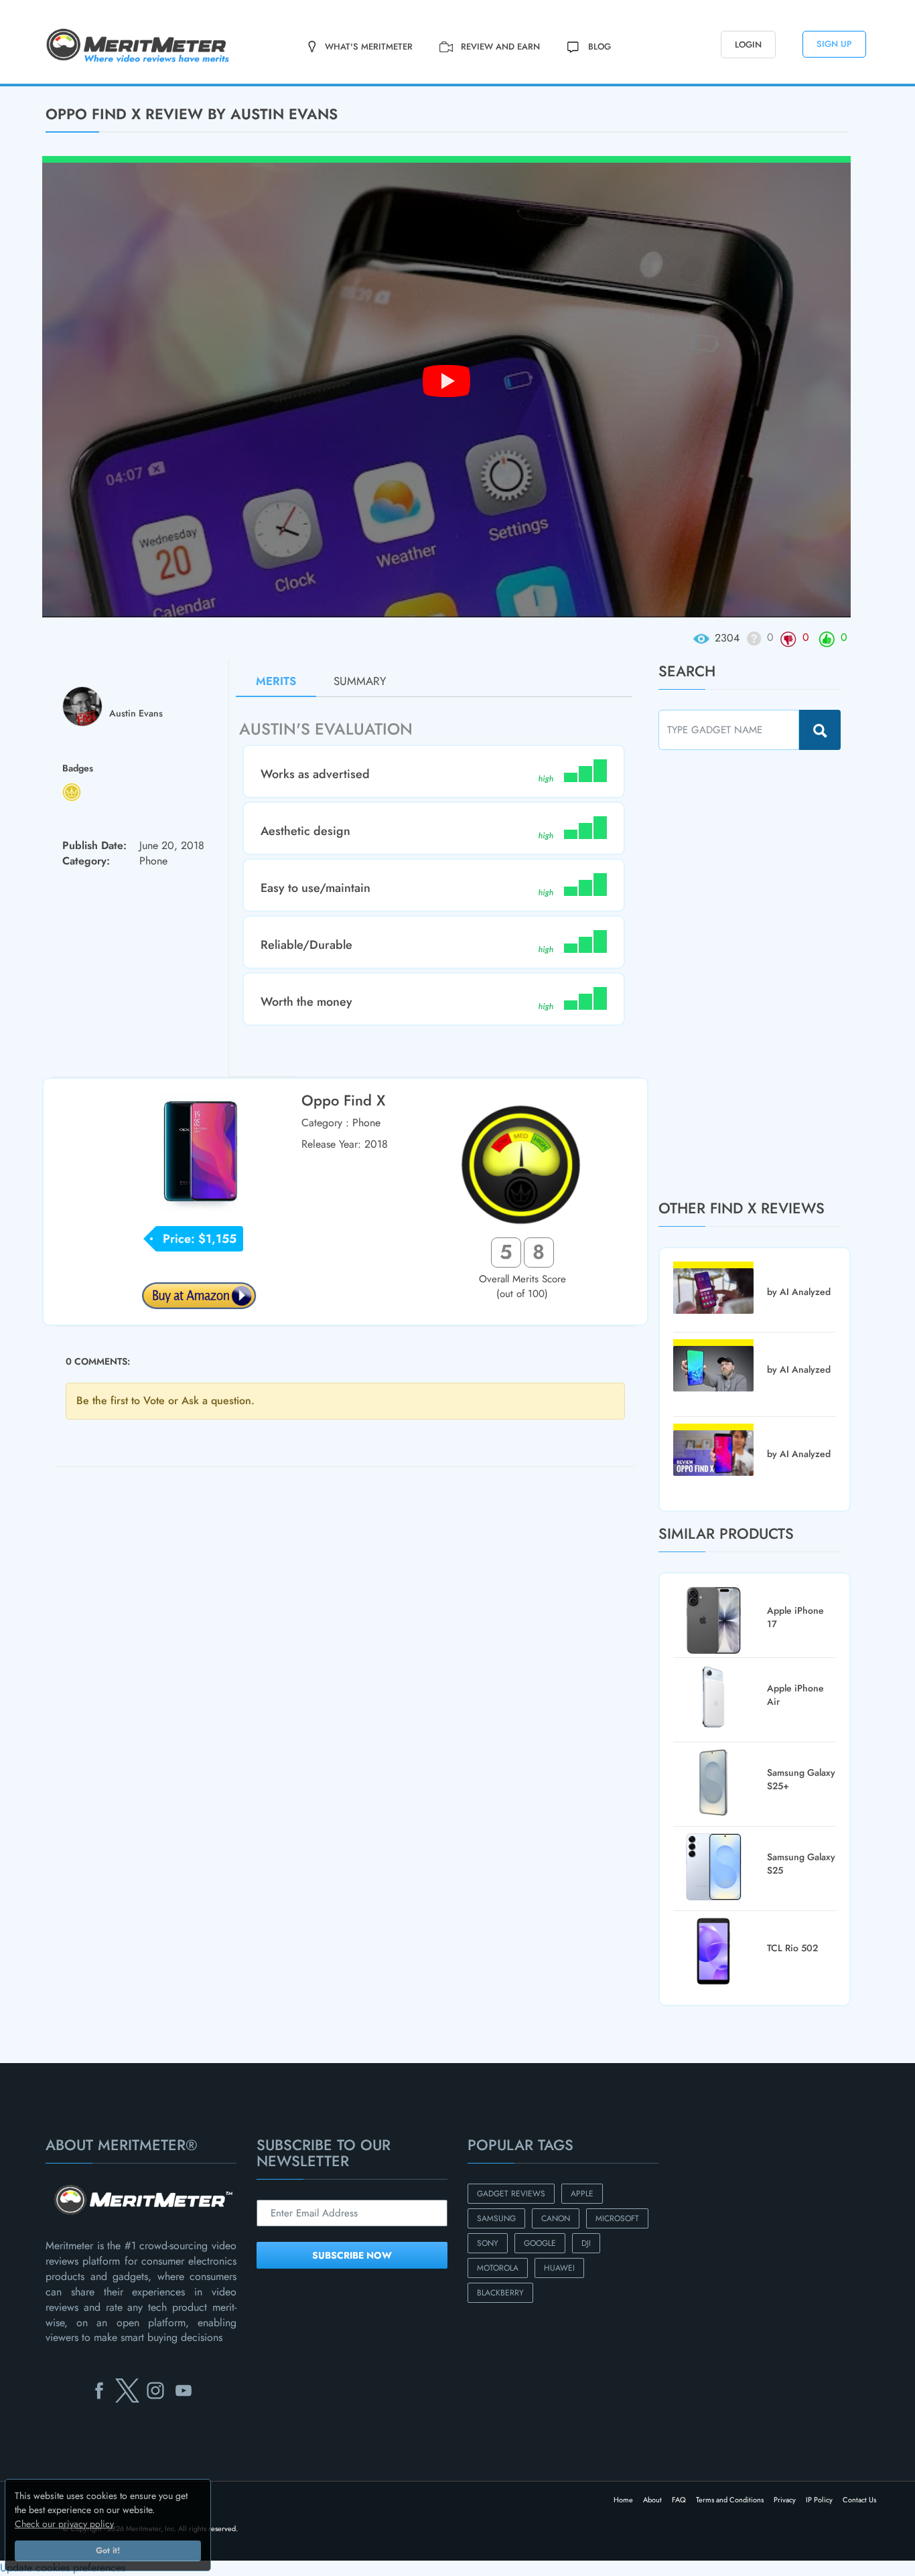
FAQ (679, 2500)
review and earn (500, 47)
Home (623, 2500)
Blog (600, 47)
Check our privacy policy (64, 2524)
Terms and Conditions (730, 2500)
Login (748, 45)
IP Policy (819, 2500)
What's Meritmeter (369, 47)
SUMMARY (360, 681)
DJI (586, 2243)
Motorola (498, 2268)
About (652, 2500)
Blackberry (500, 2293)
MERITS (276, 681)
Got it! (108, 2551)
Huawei (559, 2268)
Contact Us (859, 2500)
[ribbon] (76, 85)
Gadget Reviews (511, 2194)
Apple (582, 2194)
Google (540, 2243)
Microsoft (617, 2218)
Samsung (496, 2218)
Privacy (785, 2500)
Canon (556, 2218)
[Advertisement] (759, 974)
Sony (488, 2243)
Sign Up (834, 44)
